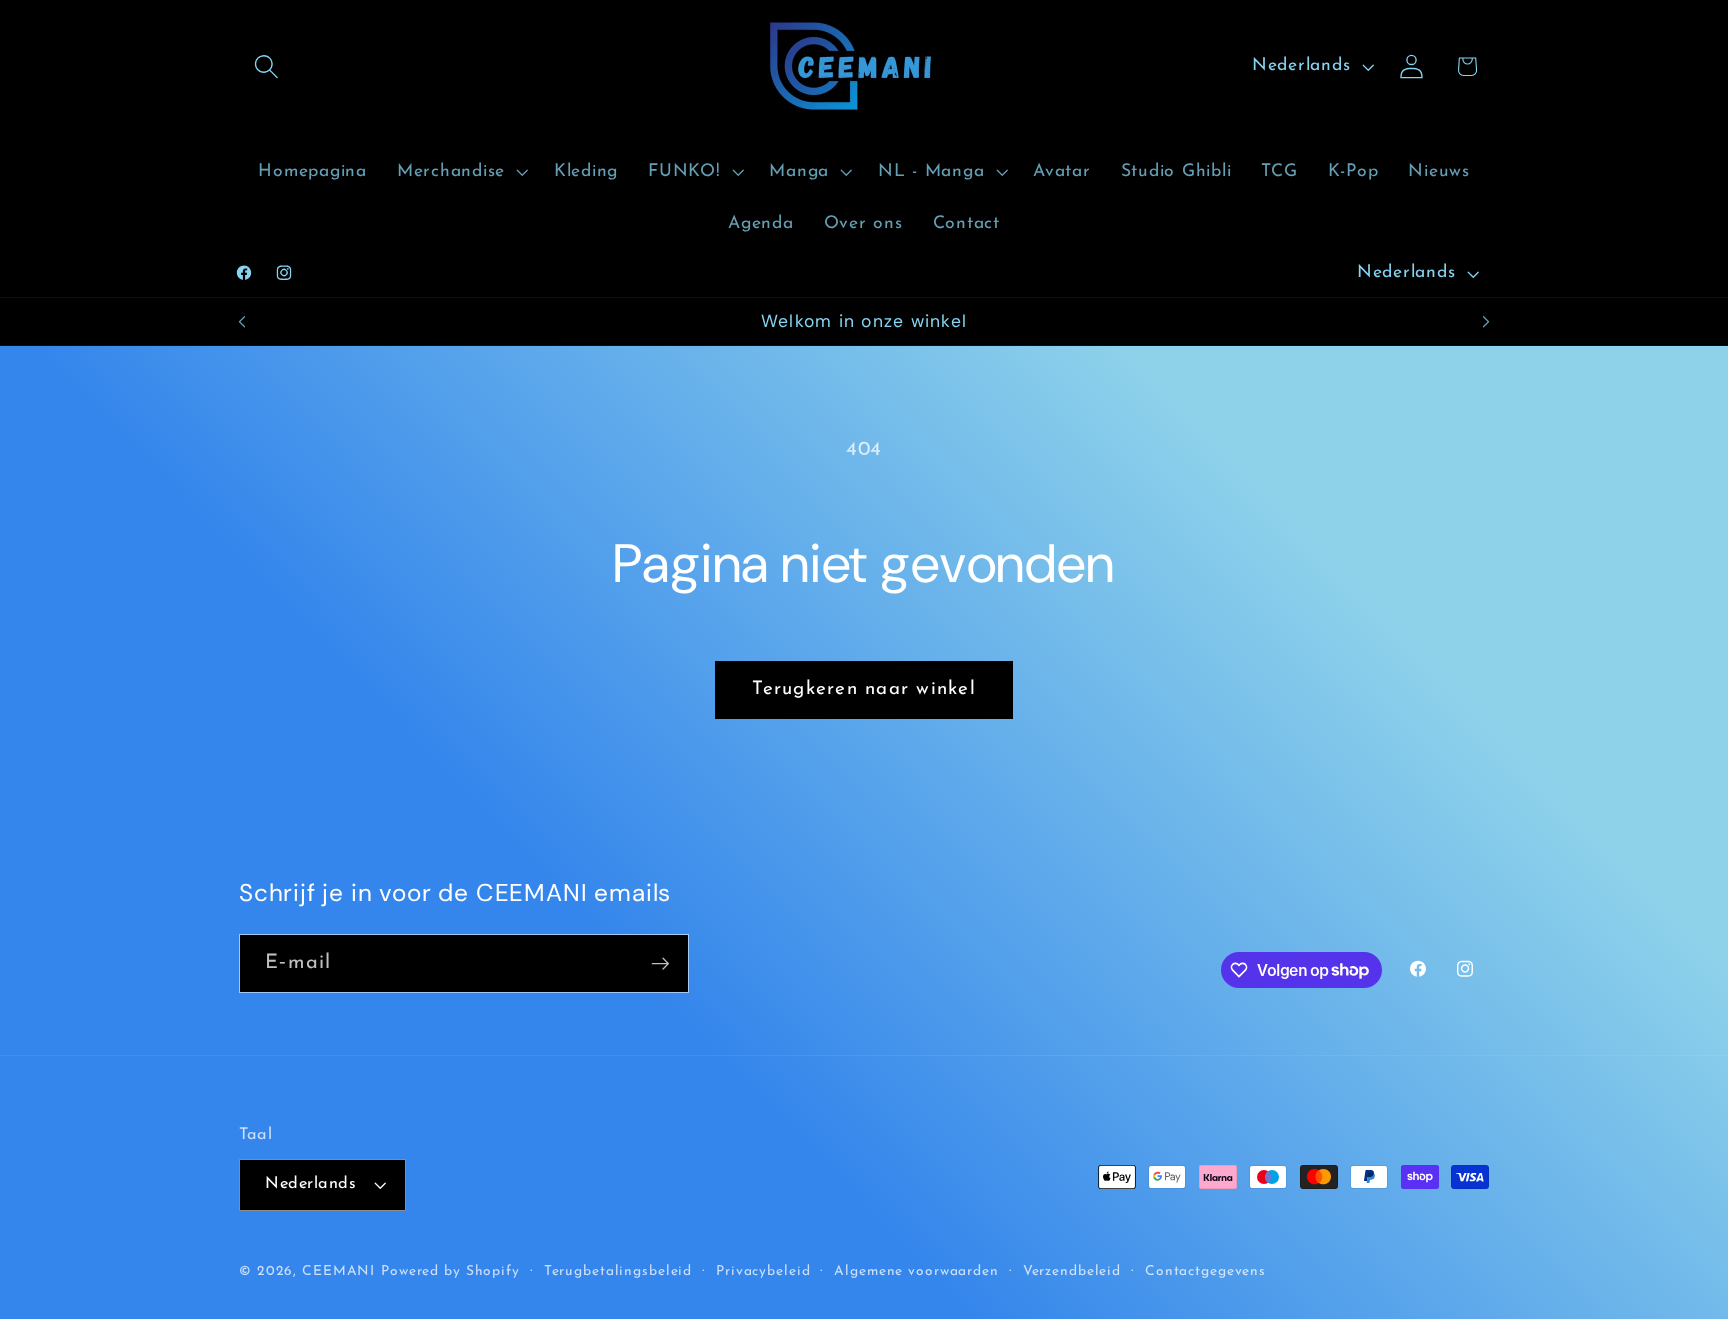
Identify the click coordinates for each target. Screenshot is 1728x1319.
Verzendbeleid (1072, 1271)
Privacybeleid (763, 1271)
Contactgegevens (1205, 1271)
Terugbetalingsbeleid (618, 1271)
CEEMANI (338, 1271)
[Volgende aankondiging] (1486, 322)
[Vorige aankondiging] (242, 322)
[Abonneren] (660, 963)
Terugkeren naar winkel (864, 689)
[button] (266, 66)
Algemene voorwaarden (916, 1271)
